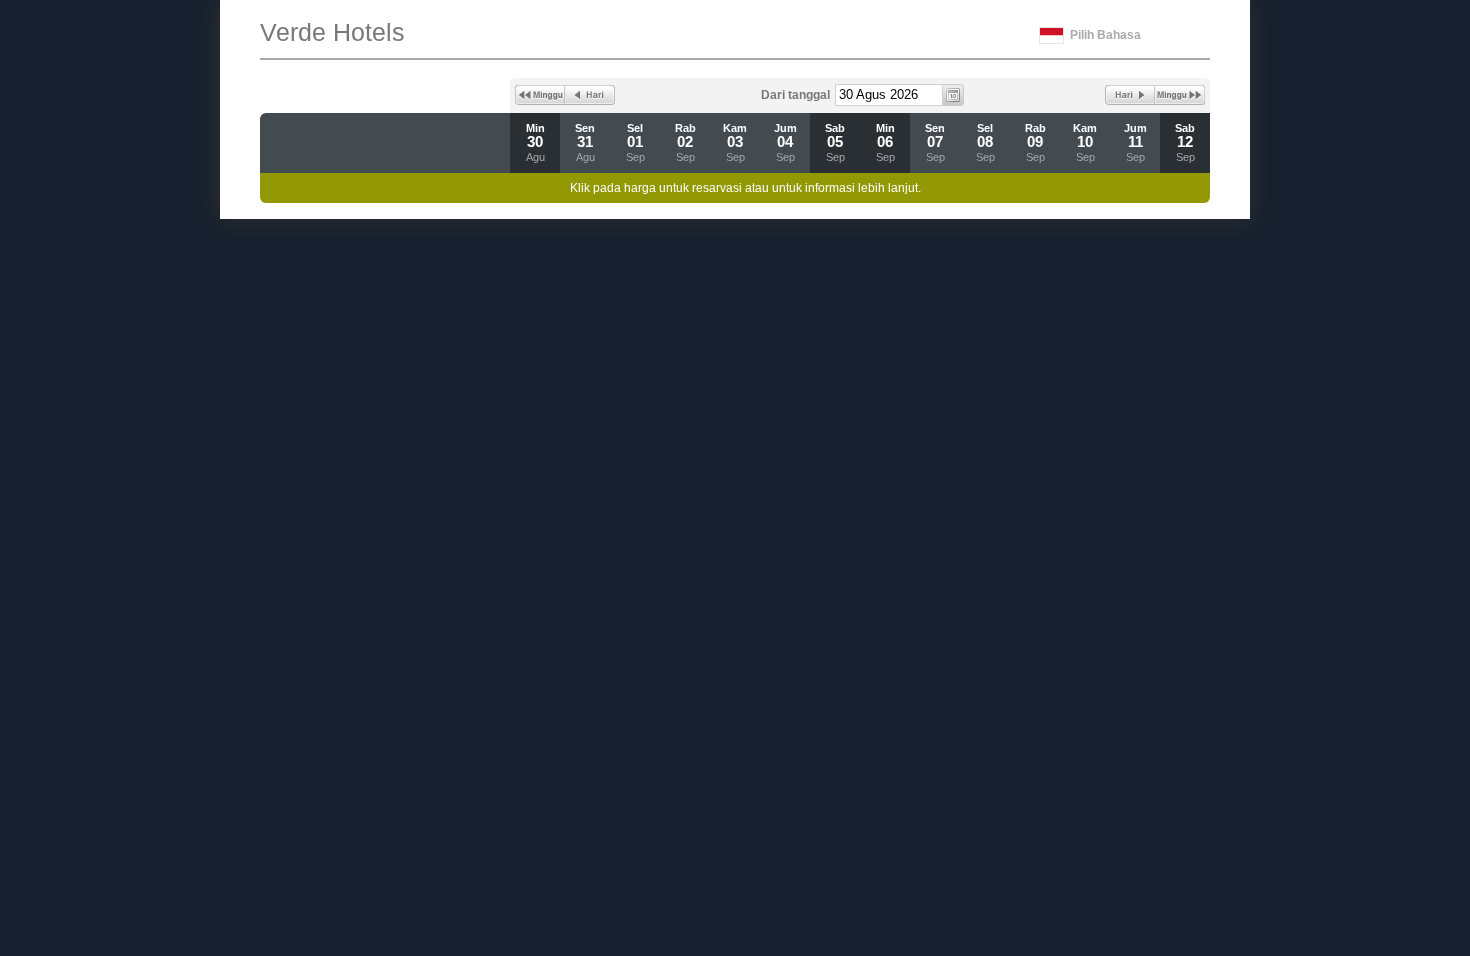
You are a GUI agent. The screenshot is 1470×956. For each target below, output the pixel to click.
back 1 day (590, 95)
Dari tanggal (795, 95)
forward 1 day (1130, 95)
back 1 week (540, 95)
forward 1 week (1180, 95)
